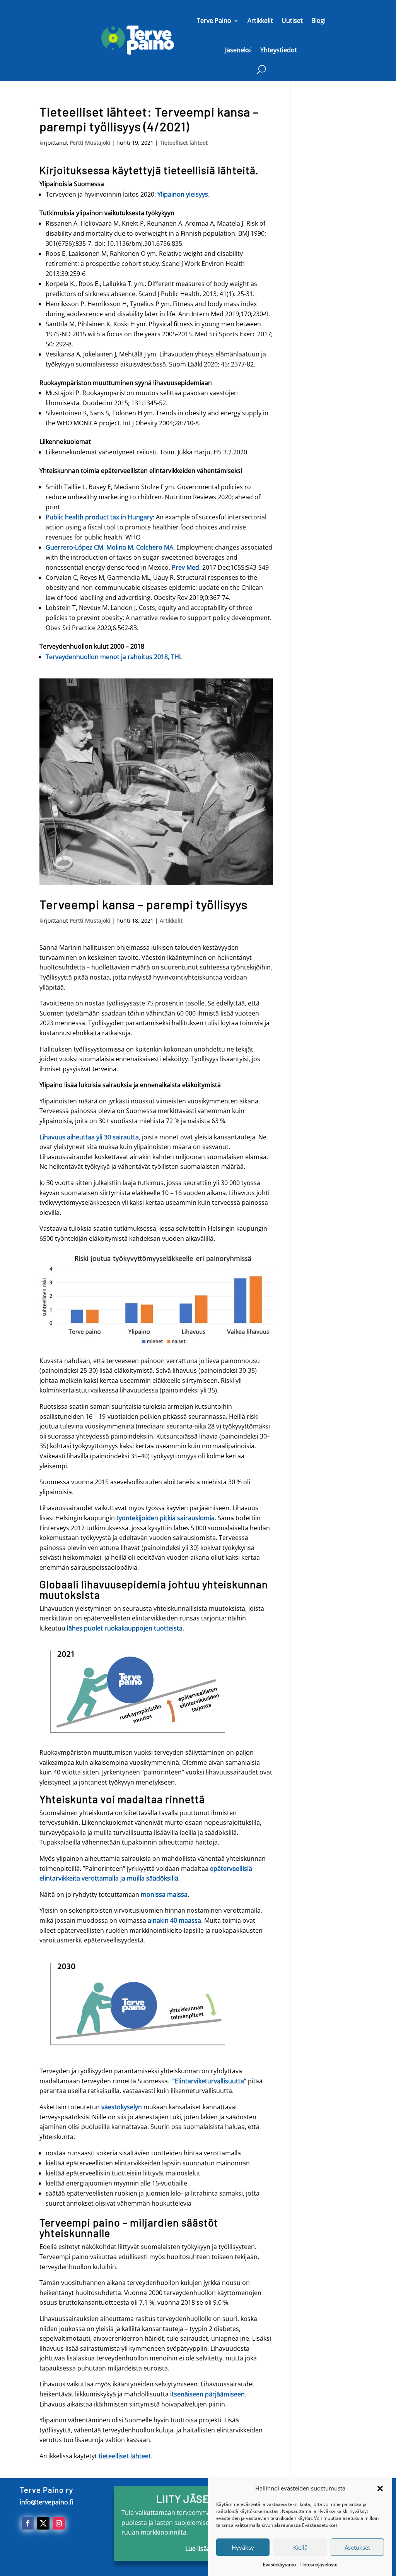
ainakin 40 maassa (174, 1920)
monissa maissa (164, 1894)
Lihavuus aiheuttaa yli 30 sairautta (89, 1137)
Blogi (318, 21)
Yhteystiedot (279, 50)
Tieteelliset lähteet (184, 143)
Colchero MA (155, 547)
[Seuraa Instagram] (59, 2523)
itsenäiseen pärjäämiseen (207, 2394)
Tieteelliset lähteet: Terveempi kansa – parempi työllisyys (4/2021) (149, 119)
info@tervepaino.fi (46, 2502)
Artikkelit (260, 21)
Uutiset (292, 21)
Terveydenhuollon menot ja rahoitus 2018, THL (114, 657)
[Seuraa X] (43, 2523)
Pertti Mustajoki (90, 143)
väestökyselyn (122, 2107)
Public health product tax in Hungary (99, 517)
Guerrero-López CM (74, 547)
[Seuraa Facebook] (28, 2523)
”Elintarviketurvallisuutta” (209, 2081)
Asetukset (357, 2547)
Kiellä (300, 2547)
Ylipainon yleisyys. (183, 194)
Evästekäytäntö (279, 2565)
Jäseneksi (238, 50)
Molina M (120, 547)
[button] (380, 2489)
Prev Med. (186, 567)
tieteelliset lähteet (124, 2456)
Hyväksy (243, 2547)
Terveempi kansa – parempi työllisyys (143, 904)
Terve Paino (214, 21)
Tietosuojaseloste (319, 2565)
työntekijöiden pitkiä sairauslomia (166, 1518)
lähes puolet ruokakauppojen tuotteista (125, 1628)
